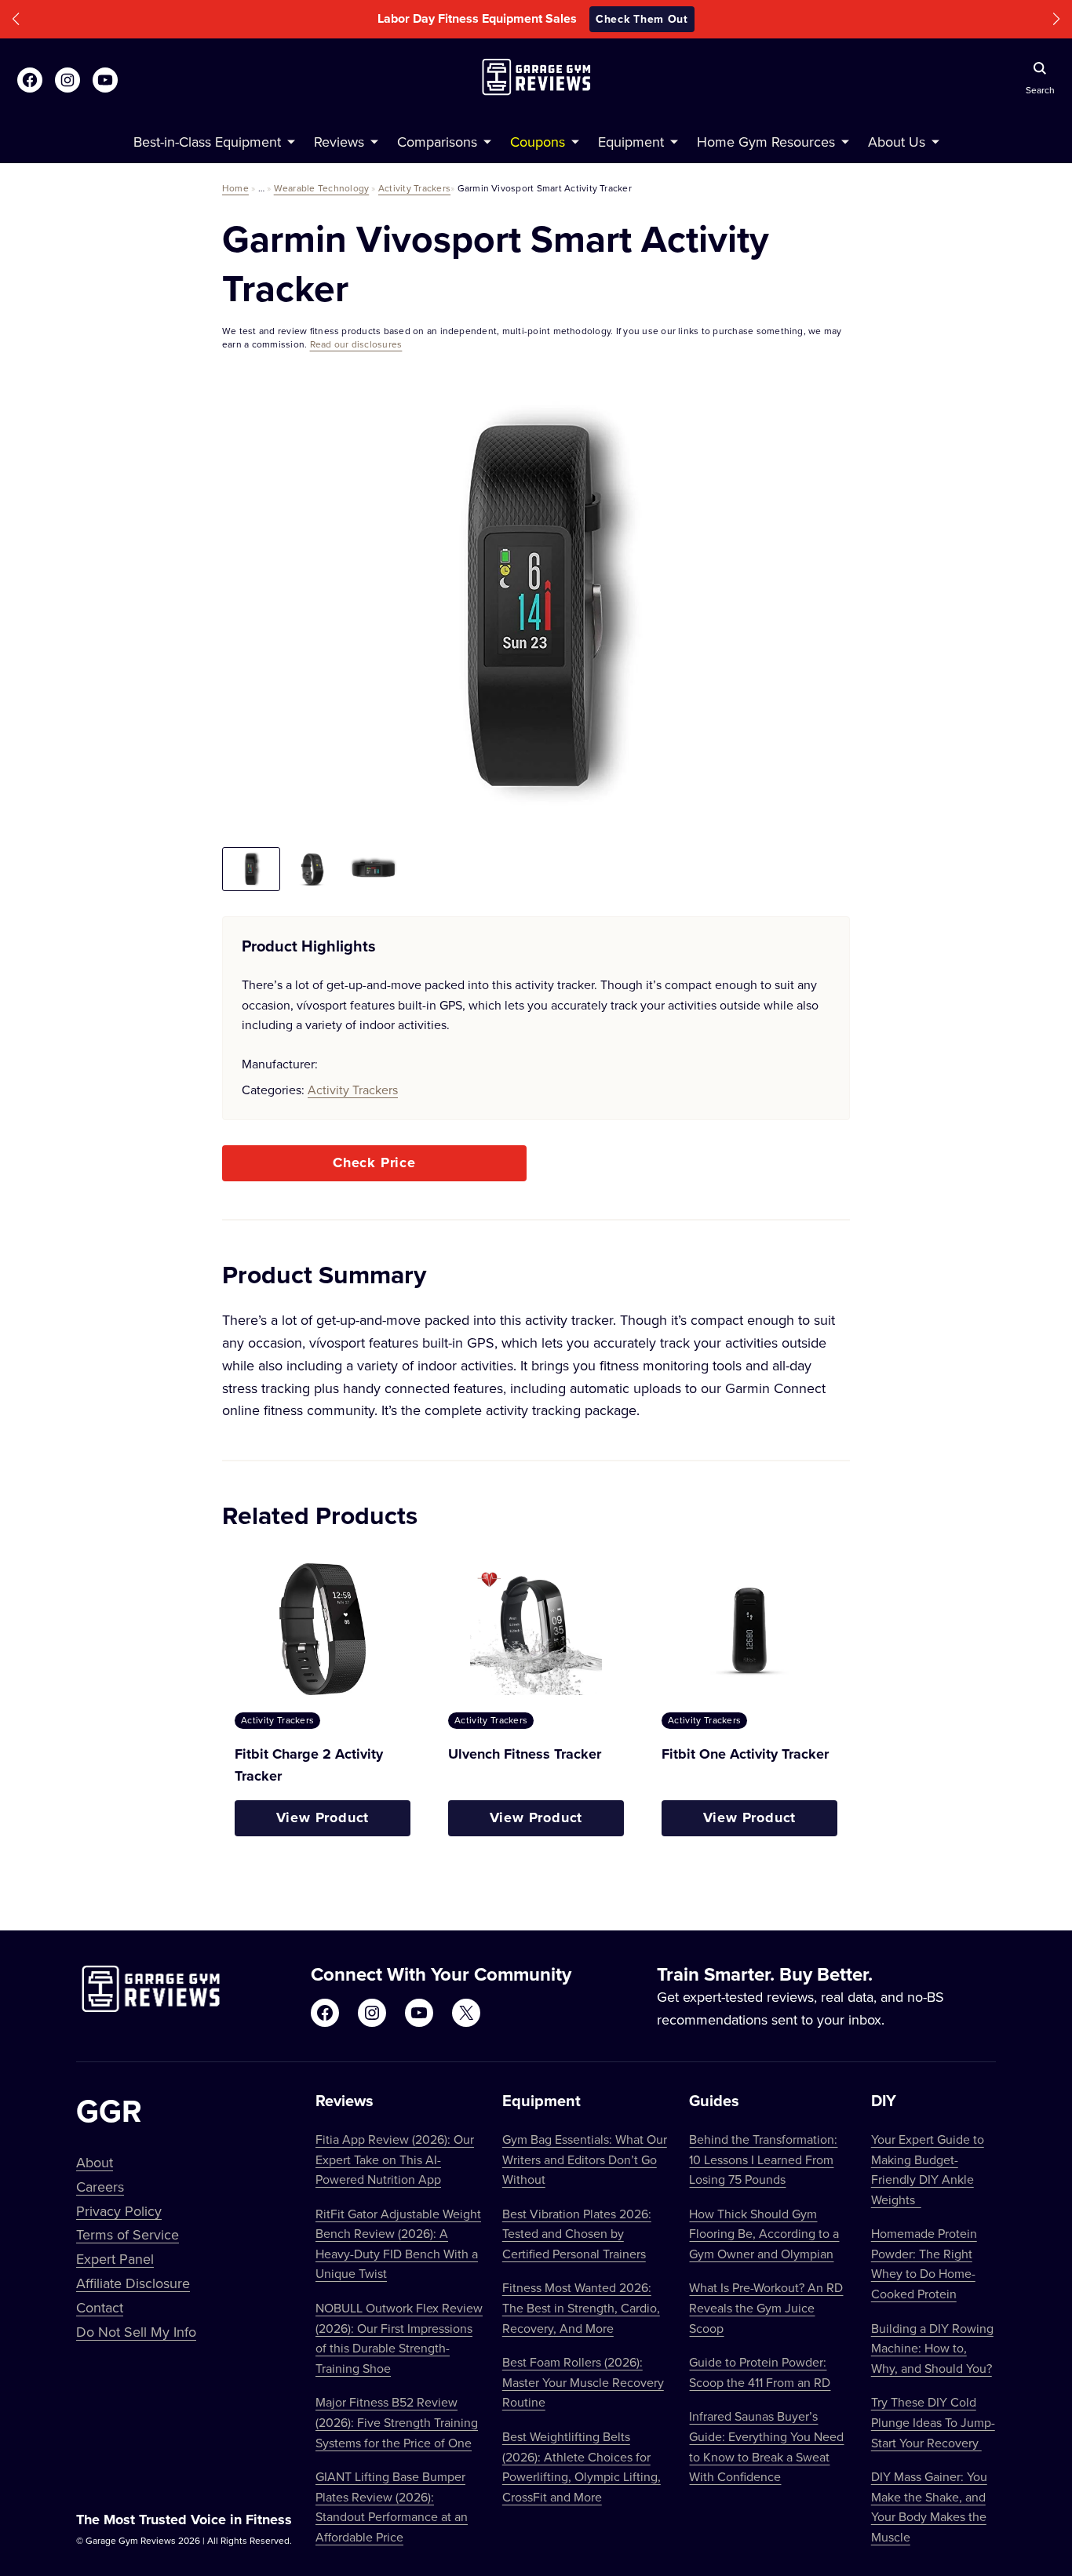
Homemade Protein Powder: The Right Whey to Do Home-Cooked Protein (924, 2263)
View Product (323, 1817)
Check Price (374, 1162)
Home (235, 188)
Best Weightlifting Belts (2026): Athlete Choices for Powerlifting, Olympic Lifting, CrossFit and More (582, 2467)
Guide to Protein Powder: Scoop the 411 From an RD (760, 2372)
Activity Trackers (414, 188)
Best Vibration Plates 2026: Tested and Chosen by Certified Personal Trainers (577, 2234)
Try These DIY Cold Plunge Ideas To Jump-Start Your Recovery (933, 2422)
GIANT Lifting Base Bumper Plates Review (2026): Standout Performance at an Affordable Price (392, 2507)
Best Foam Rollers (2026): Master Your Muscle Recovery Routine (583, 2382)
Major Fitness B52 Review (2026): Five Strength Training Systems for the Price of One (397, 2422)
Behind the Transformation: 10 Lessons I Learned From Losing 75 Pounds (763, 2159)
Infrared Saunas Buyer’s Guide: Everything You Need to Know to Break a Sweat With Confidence (766, 2446)
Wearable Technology (322, 188)
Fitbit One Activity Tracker (745, 1754)
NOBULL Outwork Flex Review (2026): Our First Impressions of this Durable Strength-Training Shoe (399, 2338)
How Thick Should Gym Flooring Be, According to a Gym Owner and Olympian (764, 2234)
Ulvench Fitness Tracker (525, 1754)
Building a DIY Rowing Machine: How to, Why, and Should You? (932, 2348)
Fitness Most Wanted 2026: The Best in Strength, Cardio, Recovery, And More (581, 2307)
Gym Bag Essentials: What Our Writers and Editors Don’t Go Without (585, 2159)
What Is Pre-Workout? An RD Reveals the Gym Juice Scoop (766, 2307)
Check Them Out (642, 19)
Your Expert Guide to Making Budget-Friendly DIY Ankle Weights (928, 2169)
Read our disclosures (356, 344)
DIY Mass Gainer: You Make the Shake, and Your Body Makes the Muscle (929, 2507)
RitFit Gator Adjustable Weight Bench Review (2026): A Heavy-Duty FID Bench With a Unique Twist (398, 2244)
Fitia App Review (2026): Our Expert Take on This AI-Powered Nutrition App (395, 2159)
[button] (16, 19)
